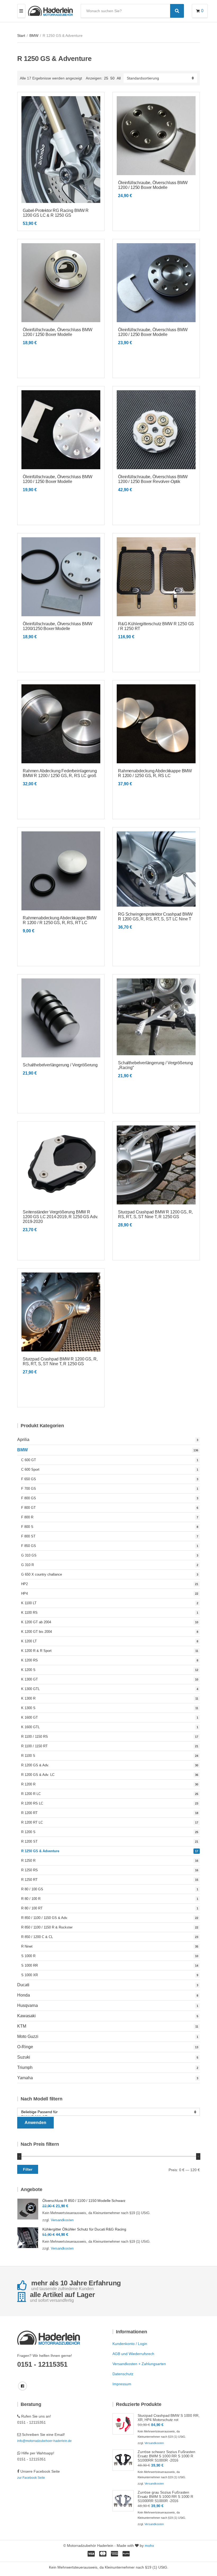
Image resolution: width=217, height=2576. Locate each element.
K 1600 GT (30, 1717)
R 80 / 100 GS (32, 1889)
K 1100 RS (29, 1613)
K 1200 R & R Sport (36, 1651)
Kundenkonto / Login (130, 2344)
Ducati (23, 1985)
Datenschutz (123, 2374)
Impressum (122, 2384)
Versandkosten (62, 2220)
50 (112, 78)
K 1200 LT (29, 1641)
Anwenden (35, 2123)
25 (106, 78)
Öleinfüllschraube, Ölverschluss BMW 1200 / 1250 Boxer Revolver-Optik (153, 479)
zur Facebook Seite (31, 2478)
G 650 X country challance (42, 1574)
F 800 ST (28, 1536)
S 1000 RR (30, 1965)
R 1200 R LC (31, 1794)
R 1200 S (28, 1832)
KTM (22, 2026)
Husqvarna (28, 2005)
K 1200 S (28, 1670)
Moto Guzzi (28, 2036)
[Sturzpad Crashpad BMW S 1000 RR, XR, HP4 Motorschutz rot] (123, 2424)
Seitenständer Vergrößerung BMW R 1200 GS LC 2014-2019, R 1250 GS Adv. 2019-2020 (60, 1217)
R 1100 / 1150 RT (34, 1746)
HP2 (24, 1584)
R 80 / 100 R (31, 1899)
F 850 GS (29, 1546)
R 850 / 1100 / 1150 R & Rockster (47, 1927)
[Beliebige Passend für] (106, 2112)
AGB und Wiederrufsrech (133, 2354)
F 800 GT (28, 1508)
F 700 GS (29, 1489)
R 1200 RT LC (32, 1822)
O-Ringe (25, 2047)
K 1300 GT (30, 1679)
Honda (24, 1995)
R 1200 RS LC (32, 1803)
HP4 (24, 1593)
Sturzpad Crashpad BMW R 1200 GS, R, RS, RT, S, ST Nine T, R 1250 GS (155, 1214)
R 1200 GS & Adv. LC (38, 1775)
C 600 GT (29, 1460)
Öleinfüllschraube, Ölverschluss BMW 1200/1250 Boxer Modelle (57, 626)
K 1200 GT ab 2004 (36, 1622)
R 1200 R (28, 1784)
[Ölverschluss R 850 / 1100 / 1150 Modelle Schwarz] (28, 2209)
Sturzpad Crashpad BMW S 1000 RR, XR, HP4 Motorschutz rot (169, 2418)
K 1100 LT (29, 1603)
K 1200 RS (30, 1660)
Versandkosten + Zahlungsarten (139, 2364)
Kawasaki (26, 2016)
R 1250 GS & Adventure (40, 1851)
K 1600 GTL (30, 1727)
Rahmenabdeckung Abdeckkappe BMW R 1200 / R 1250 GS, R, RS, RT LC (60, 920)
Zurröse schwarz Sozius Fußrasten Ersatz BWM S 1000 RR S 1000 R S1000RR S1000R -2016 (166, 2456)
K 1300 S (28, 1708)
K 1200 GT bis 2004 (37, 1632)
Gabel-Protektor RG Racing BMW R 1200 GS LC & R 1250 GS (56, 213)
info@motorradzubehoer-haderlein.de (44, 2441)
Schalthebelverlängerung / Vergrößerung (60, 1065)
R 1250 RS (30, 1870)
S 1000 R (28, 1956)
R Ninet (27, 1946)
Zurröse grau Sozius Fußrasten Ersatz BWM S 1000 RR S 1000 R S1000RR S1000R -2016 (165, 2497)
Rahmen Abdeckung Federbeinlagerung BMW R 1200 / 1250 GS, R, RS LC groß (60, 773)
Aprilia (23, 1440)
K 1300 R (28, 1698)
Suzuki (24, 2057)
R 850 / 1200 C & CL (37, 1937)
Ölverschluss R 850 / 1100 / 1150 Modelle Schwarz (84, 2201)
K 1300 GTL (30, 1689)
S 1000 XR (30, 1975)
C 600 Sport (30, 1469)
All (119, 78)
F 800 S (27, 1527)
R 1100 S (28, 1756)
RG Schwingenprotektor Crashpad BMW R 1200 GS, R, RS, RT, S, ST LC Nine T (155, 917)
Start (21, 36)
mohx (149, 2546)
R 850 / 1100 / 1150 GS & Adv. (45, 1918)
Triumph (25, 2067)
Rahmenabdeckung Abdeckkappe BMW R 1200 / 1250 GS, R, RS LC (155, 773)
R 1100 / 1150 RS (35, 1737)
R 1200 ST (29, 1841)
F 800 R (27, 1517)
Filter (28, 2169)
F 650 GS (29, 1479)
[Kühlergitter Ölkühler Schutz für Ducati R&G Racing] (28, 2238)
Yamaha (25, 2078)
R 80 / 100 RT (32, 1908)
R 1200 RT (29, 1813)
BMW (34, 36)
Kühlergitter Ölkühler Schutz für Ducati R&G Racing (84, 2229)
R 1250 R (28, 1861)
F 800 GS (29, 1498)
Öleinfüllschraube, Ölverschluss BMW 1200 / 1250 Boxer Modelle (153, 185)
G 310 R (28, 1565)
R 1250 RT (29, 1880)
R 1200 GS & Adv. (35, 1765)
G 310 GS (29, 1555)
